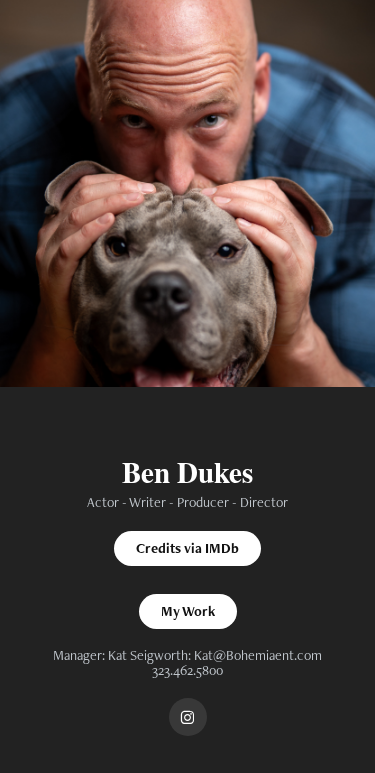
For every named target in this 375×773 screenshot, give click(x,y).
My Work (188, 611)
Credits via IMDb (187, 548)
